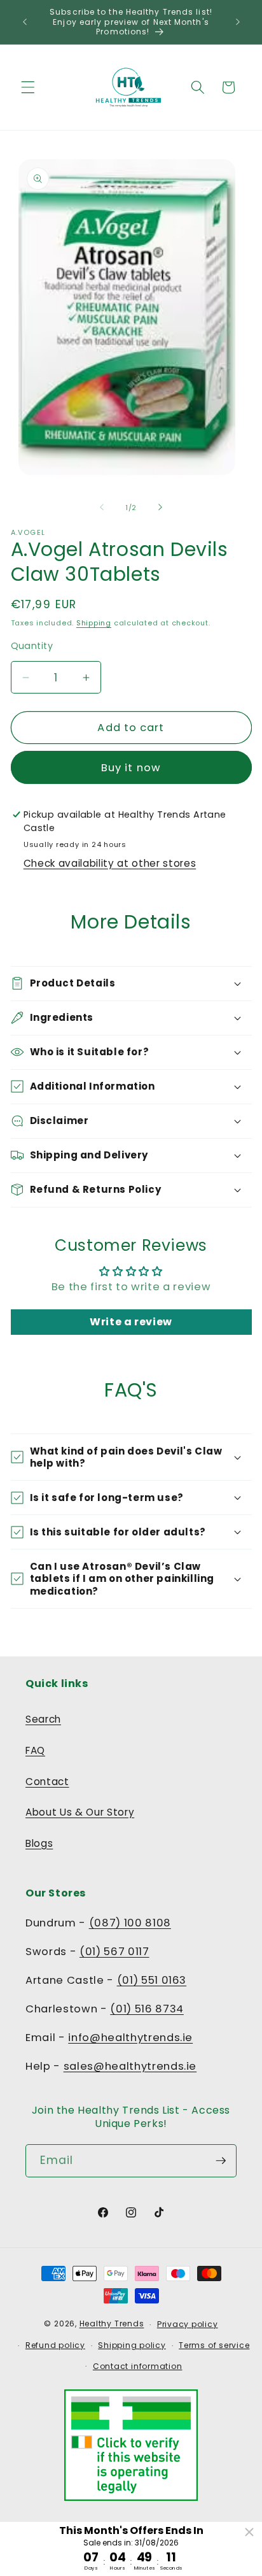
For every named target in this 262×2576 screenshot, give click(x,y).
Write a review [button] (131, 1322)
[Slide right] (160, 508)
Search (43, 1719)
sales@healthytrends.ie (130, 2066)
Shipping (94, 623)
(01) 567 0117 (114, 1952)
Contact (47, 1782)
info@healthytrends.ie (130, 2038)
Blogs (39, 1843)
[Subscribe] (221, 2161)
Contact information (138, 2366)
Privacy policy (188, 2324)
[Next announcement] (238, 22)
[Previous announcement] (25, 22)
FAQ (35, 1750)
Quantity (32, 646)
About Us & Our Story (80, 1812)
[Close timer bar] (249, 2532)
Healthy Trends (112, 2324)
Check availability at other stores (110, 863)
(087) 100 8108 (130, 1923)
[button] (28, 87)
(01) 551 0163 (152, 1980)
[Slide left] (102, 508)
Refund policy (55, 2345)
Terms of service (214, 2345)
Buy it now (131, 768)
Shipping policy (132, 2345)
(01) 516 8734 (147, 2009)
